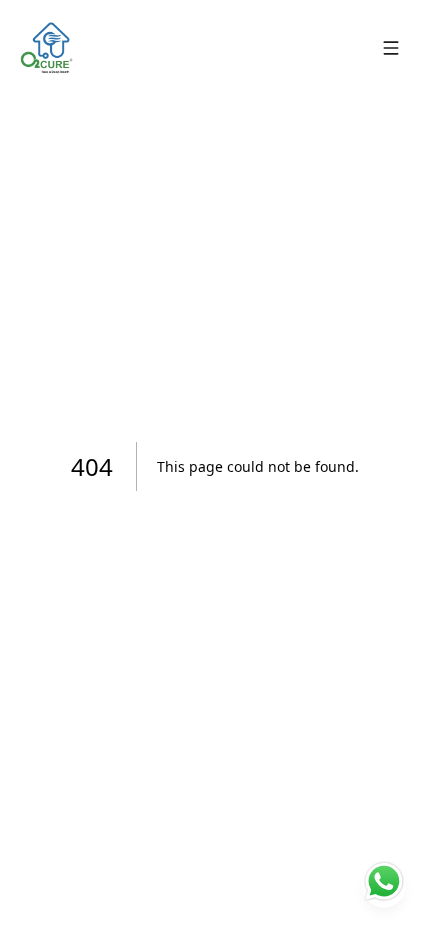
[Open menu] (391, 48)
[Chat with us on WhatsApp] (384, 886)
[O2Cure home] (46, 48)
